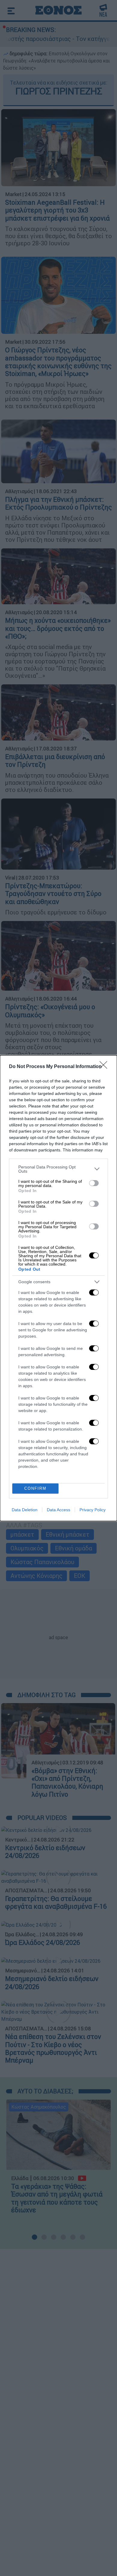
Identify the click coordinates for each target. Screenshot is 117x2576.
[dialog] (58, 1288)
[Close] (105, 1067)
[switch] (94, 1183)
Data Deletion (25, 1510)
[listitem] (58, 1169)
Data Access (58, 1510)
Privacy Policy (93, 1510)
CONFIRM (35, 1488)
